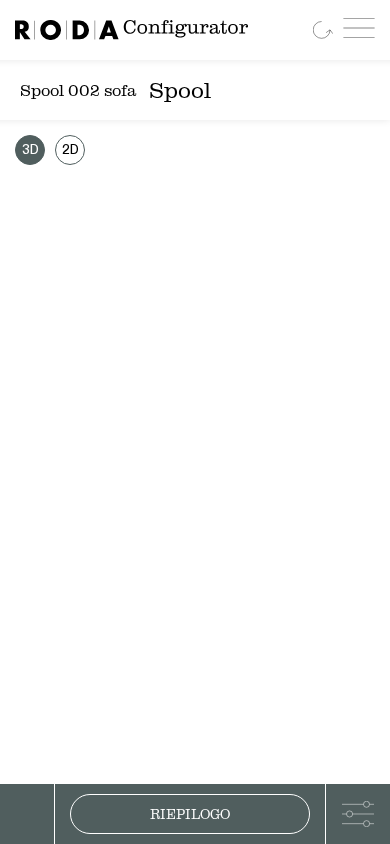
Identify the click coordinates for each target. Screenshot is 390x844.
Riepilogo (190, 814)
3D (30, 150)
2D (70, 150)
